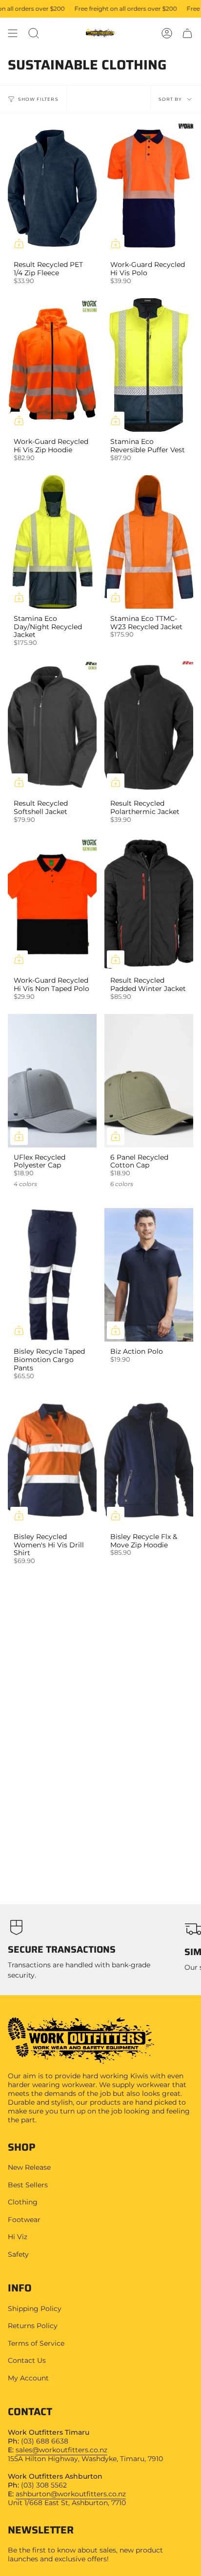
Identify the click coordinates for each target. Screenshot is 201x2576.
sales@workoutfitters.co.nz (61, 2450)
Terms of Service (36, 2343)
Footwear (24, 2220)
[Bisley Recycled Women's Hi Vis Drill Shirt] (52, 1460)
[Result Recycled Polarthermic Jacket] (149, 727)
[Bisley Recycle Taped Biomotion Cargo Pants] (52, 1275)
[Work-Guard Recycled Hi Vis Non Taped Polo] (52, 904)
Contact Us (27, 2360)
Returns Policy (33, 2326)
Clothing (23, 2202)
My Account (28, 2378)
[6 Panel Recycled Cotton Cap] (149, 1081)
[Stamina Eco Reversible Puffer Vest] (149, 365)
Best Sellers (28, 2185)
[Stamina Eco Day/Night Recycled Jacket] (52, 542)
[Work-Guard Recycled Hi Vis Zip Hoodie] (52, 365)
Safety (18, 2254)
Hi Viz (18, 2237)
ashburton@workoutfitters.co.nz (71, 2494)
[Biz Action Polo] (149, 1275)
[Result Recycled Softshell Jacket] (52, 727)
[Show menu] (13, 33)
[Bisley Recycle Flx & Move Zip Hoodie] (149, 1460)
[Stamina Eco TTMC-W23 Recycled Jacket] (149, 542)
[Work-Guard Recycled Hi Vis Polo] (149, 188)
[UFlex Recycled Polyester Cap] (52, 1081)
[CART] (187, 33)
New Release (29, 2167)
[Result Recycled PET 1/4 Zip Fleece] (52, 188)
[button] (34, 33)
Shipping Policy (35, 2309)
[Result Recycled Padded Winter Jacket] (149, 904)
